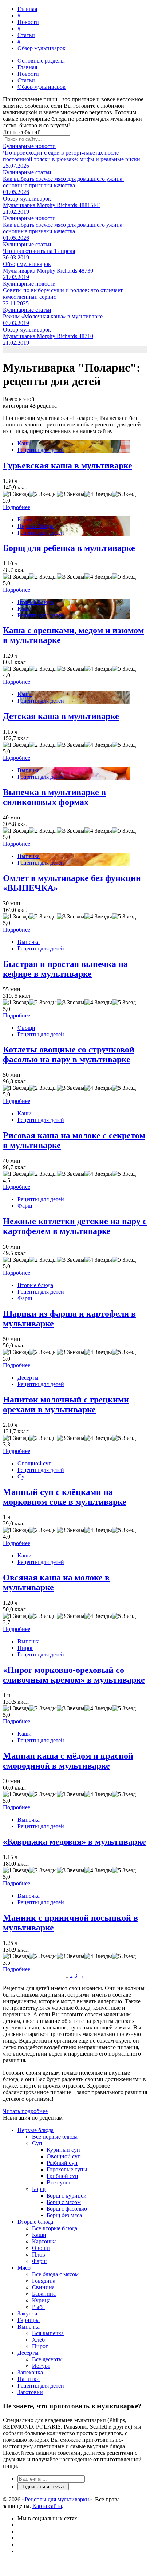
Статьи (26, 35)
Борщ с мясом (64, 2202)
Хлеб (38, 2340)
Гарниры (29, 2320)
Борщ (24, 519)
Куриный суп (63, 2150)
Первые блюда (35, 526)
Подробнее (17, 507)
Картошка (44, 2241)
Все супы (58, 2182)
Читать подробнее (25, 2111)
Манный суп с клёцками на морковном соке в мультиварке (65, 1497)
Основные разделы (41, 61)
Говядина (44, 2281)
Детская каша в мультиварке (61, 716)
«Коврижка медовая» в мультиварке (74, 1842)
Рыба (38, 2307)
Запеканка (30, 2372)
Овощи (26, 1028)
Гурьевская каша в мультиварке (68, 465)
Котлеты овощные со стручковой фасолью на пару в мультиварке (69, 1054)
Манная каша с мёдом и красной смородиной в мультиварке (68, 1761)
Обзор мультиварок (42, 48)
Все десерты (47, 2359)
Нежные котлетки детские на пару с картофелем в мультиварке (75, 1226)
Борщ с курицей (67, 2196)
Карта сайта (47, 2506)
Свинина (43, 2287)
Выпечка (29, 770)
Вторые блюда (35, 602)
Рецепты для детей (41, 450)
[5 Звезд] (124, 494)
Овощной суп (35, 1463)
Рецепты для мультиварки (57, 2499)
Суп (23, 1476)
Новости (28, 22)
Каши (25, 443)
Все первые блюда (55, 2137)
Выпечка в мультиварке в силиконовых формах (54, 797)
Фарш (25, 1206)
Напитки (29, 2379)
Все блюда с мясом (55, 2274)
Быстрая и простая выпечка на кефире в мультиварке (65, 969)
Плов (39, 2255)
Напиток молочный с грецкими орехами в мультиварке (66, 1404)
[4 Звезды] (98, 494)
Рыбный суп (62, 2163)
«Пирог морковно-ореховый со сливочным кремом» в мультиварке (74, 1675)
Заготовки (30, 2392)
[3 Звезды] (71, 494)
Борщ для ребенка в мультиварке (69, 548)
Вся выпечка (48, 2333)
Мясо (24, 2268)
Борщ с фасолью (67, 2209)
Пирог (25, 1648)
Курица (41, 2300)
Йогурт (41, 2366)
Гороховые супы (67, 2169)
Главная (27, 9)
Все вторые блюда (55, 2228)
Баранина (44, 2294)
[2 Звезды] (43, 494)
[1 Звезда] (16, 494)
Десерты (28, 1378)
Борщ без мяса (64, 2215)
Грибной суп (62, 2176)
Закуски (27, 2313)
